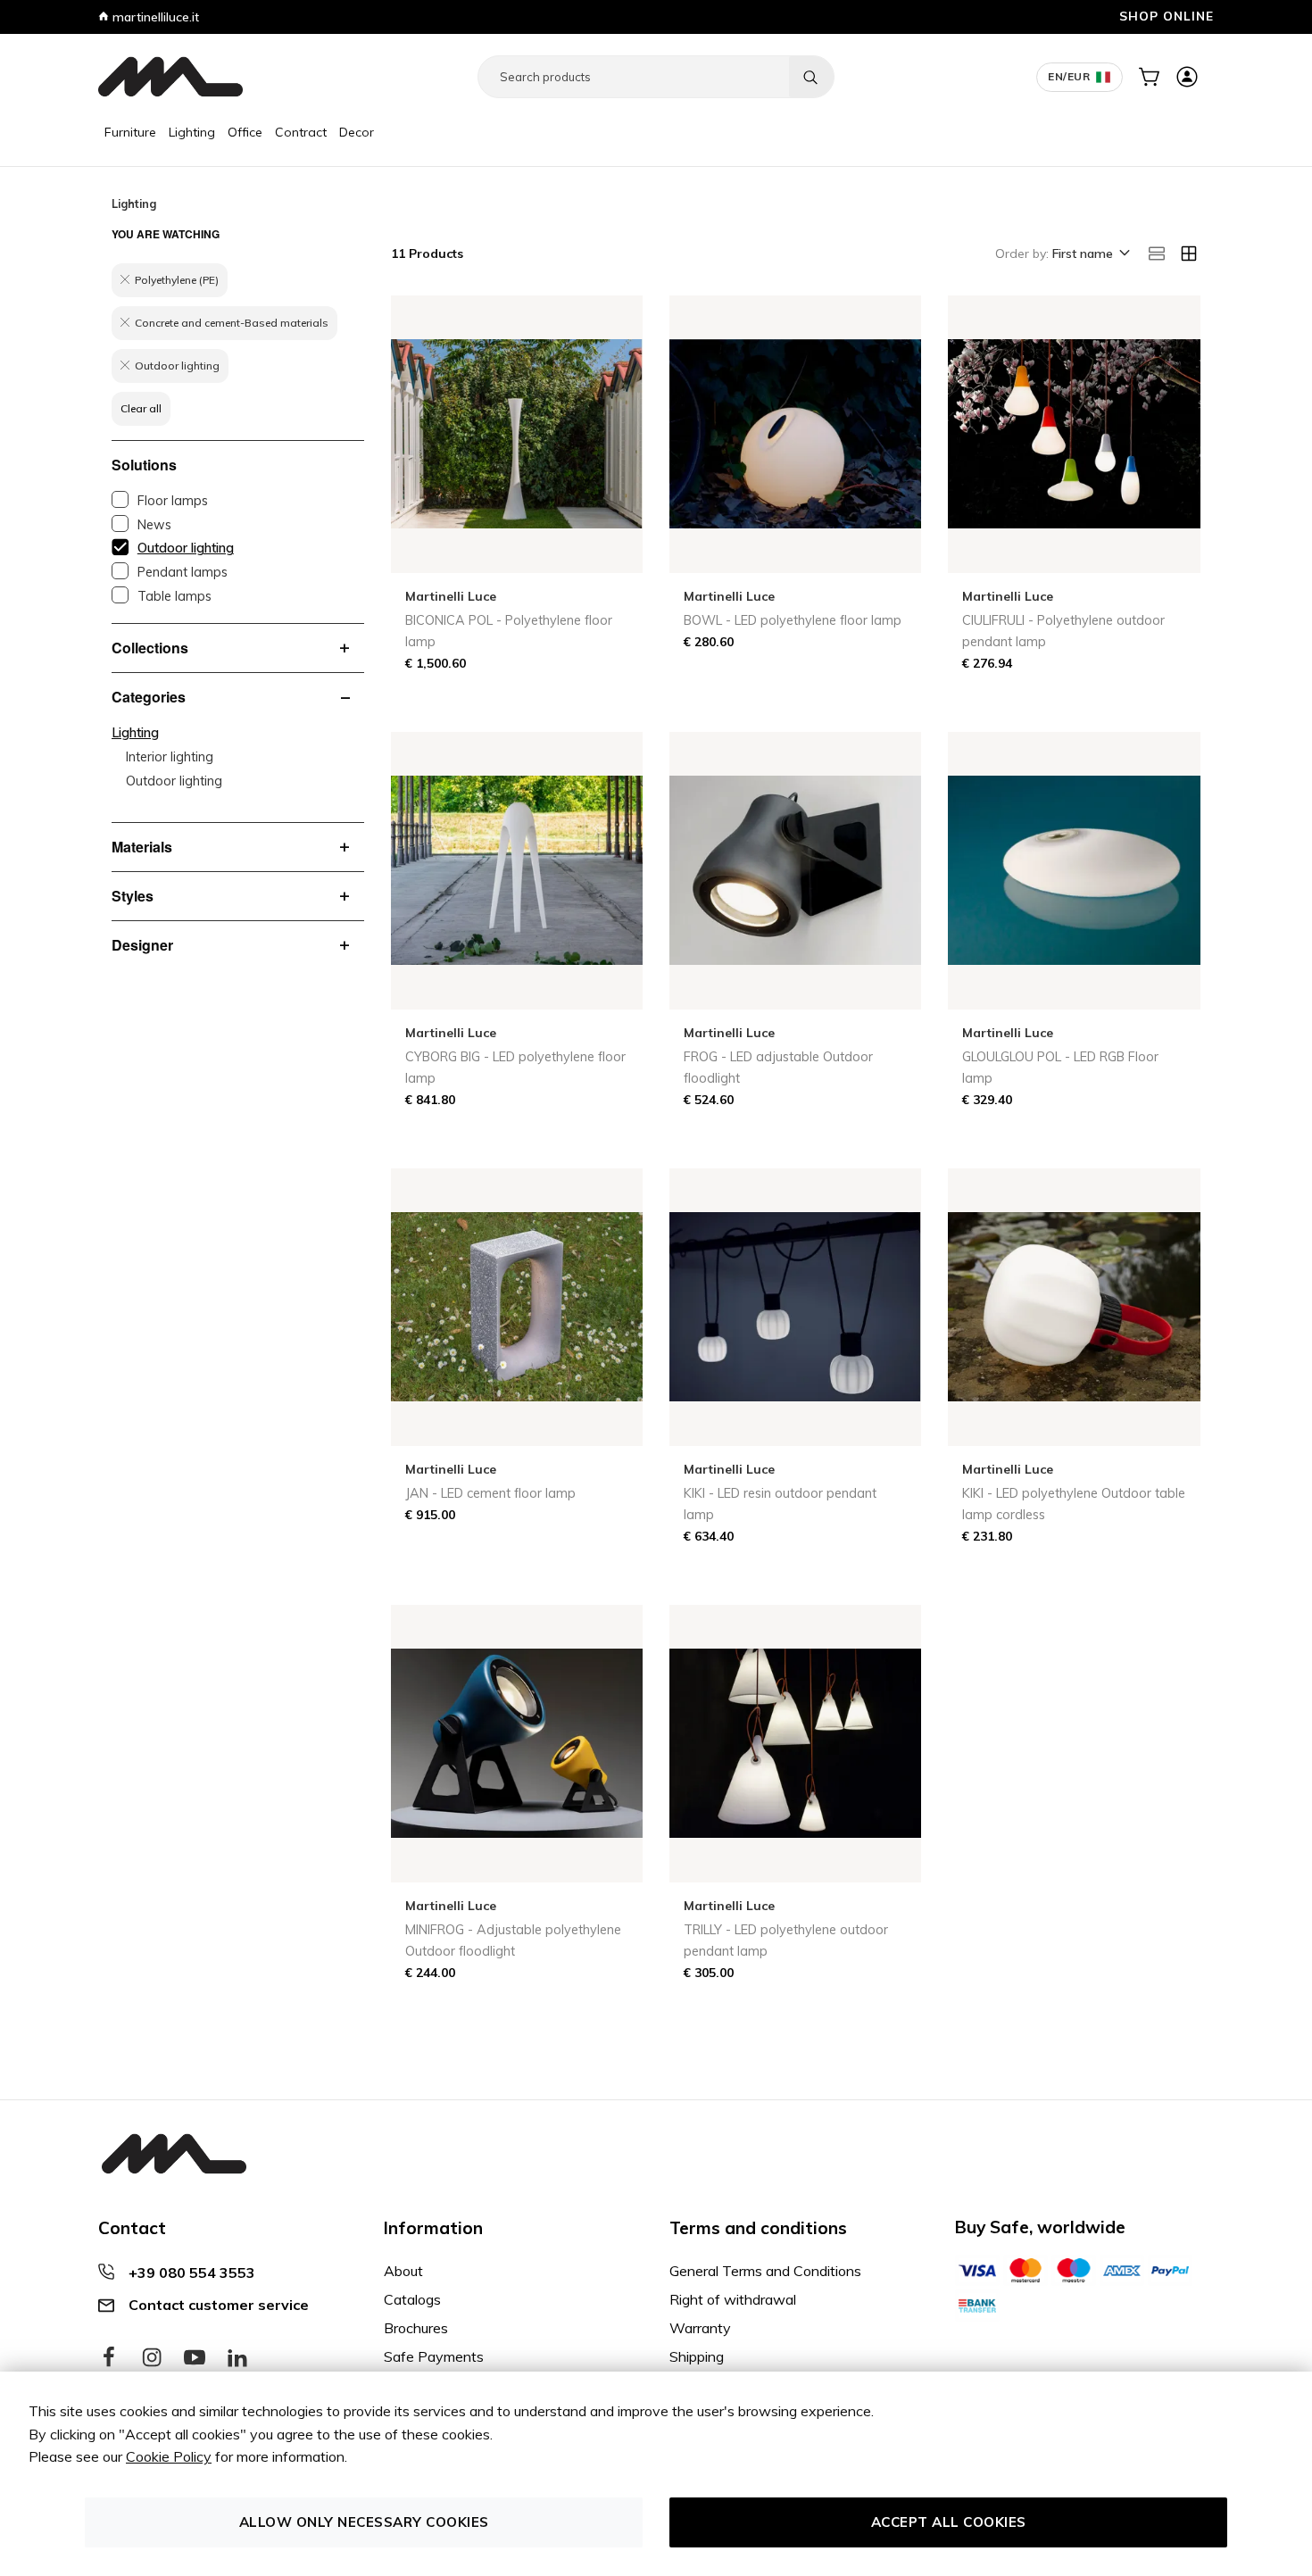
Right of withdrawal (733, 2299)
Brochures (416, 2328)
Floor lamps (173, 501)
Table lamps (174, 596)
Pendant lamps (183, 572)
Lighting (192, 132)
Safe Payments (434, 2356)
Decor (357, 132)
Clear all (141, 408)
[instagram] (152, 2358)
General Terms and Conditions (765, 2271)
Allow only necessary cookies (364, 2522)
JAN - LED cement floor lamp (490, 1493)
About (403, 2271)
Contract (301, 132)
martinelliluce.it (154, 17)
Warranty (700, 2328)
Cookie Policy (169, 2456)
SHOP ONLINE (1167, 16)
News (154, 525)
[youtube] (195, 2358)
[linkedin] (237, 2358)
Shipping (697, 2356)
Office (245, 132)
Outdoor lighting (186, 548)
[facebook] (109, 2358)
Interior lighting (170, 757)
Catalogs (412, 2299)
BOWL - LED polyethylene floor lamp (793, 620)
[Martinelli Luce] (170, 77)
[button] (1090, 254)
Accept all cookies (949, 2522)
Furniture (130, 132)
